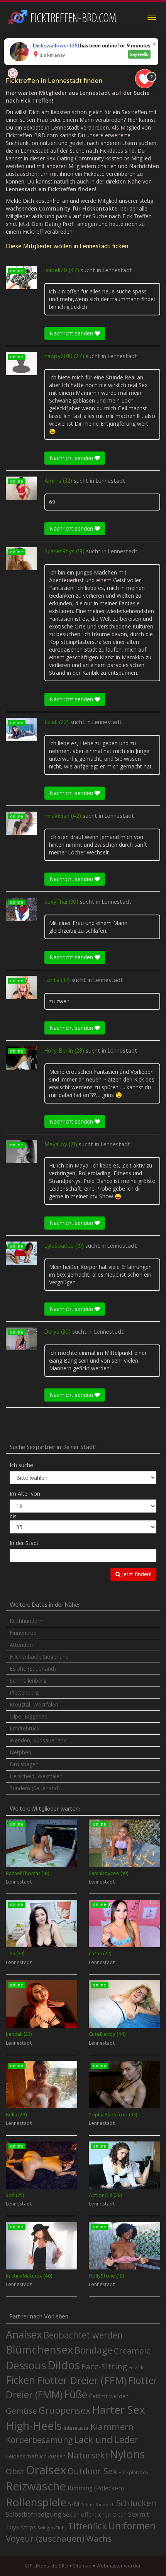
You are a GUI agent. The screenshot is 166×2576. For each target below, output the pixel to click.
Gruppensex (64, 2410)
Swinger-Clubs (52, 2528)
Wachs (99, 2538)
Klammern (112, 2427)
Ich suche (21, 1465)
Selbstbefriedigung (34, 2514)
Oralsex (46, 2470)
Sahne (87, 2504)
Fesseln (137, 2368)
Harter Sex (119, 2409)
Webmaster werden (119, 2566)
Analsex (24, 2334)
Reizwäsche (36, 2486)
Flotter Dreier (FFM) (82, 2380)
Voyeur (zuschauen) (45, 2538)
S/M (74, 2504)
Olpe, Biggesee (29, 1716)
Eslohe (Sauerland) (33, 1669)
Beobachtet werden (83, 2335)
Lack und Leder (106, 2440)
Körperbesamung (39, 2440)
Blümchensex (39, 2349)
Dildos (64, 2365)
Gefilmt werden (109, 2396)
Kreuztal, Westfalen (34, 1704)
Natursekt (88, 2455)
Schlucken (136, 2503)
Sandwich (105, 2505)
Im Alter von (25, 1494)
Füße (76, 2394)
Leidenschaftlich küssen (36, 2456)
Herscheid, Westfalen (36, 1776)
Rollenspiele (36, 2502)
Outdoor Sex (92, 2471)
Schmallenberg (28, 1681)
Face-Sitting (104, 2366)
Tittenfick (87, 2526)
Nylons (127, 2454)
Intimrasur (76, 2428)
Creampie (132, 2350)
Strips (28, 2527)
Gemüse (21, 2411)
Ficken (20, 2380)
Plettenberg (24, 1692)
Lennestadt (118, 271)
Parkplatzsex (134, 2472)
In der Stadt (24, 1543)
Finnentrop (23, 1633)
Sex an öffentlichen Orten (95, 2515)
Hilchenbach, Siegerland (39, 1657)
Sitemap (82, 2566)
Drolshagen (24, 1764)
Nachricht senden (72, 333)
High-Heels (34, 2425)
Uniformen (132, 2525)
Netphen (20, 1752)
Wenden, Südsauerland (38, 1740)
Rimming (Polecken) (96, 2488)
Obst (15, 2471)
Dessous (26, 2365)
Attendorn (22, 1645)
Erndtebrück (25, 1728)
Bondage (93, 2350)
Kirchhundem (26, 1621)
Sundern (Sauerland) (35, 1788)
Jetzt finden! (136, 1574)
